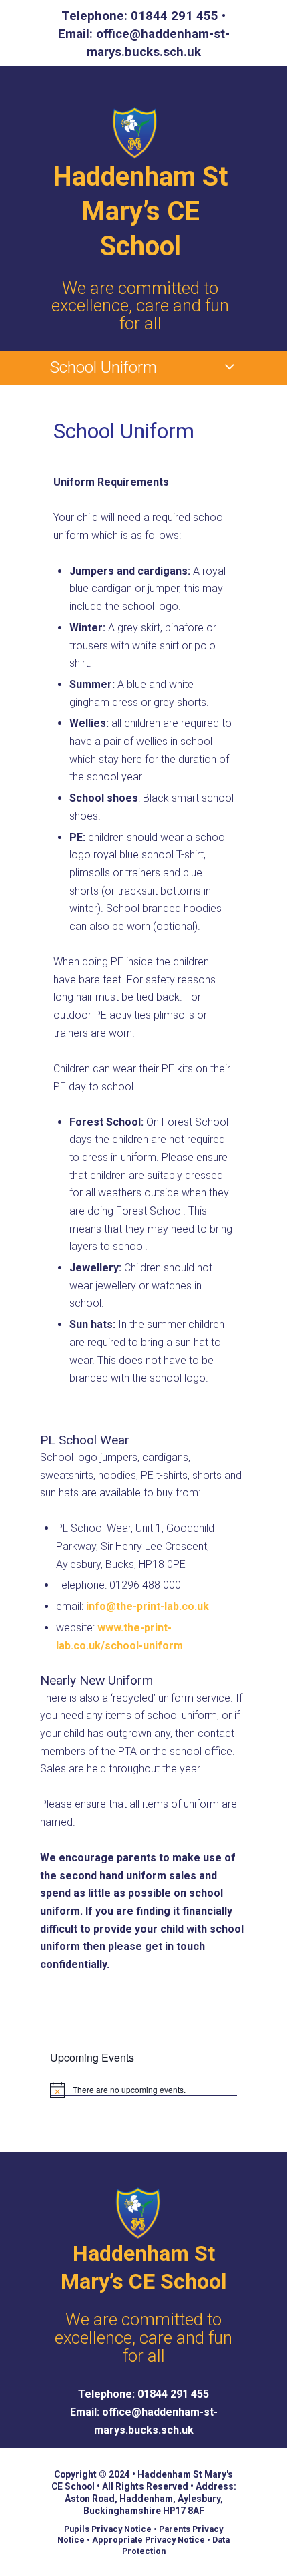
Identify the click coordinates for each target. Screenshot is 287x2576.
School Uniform (103, 367)
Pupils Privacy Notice (108, 2529)
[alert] (143, 2090)
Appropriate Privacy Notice (149, 2540)
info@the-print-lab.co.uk (148, 1606)
